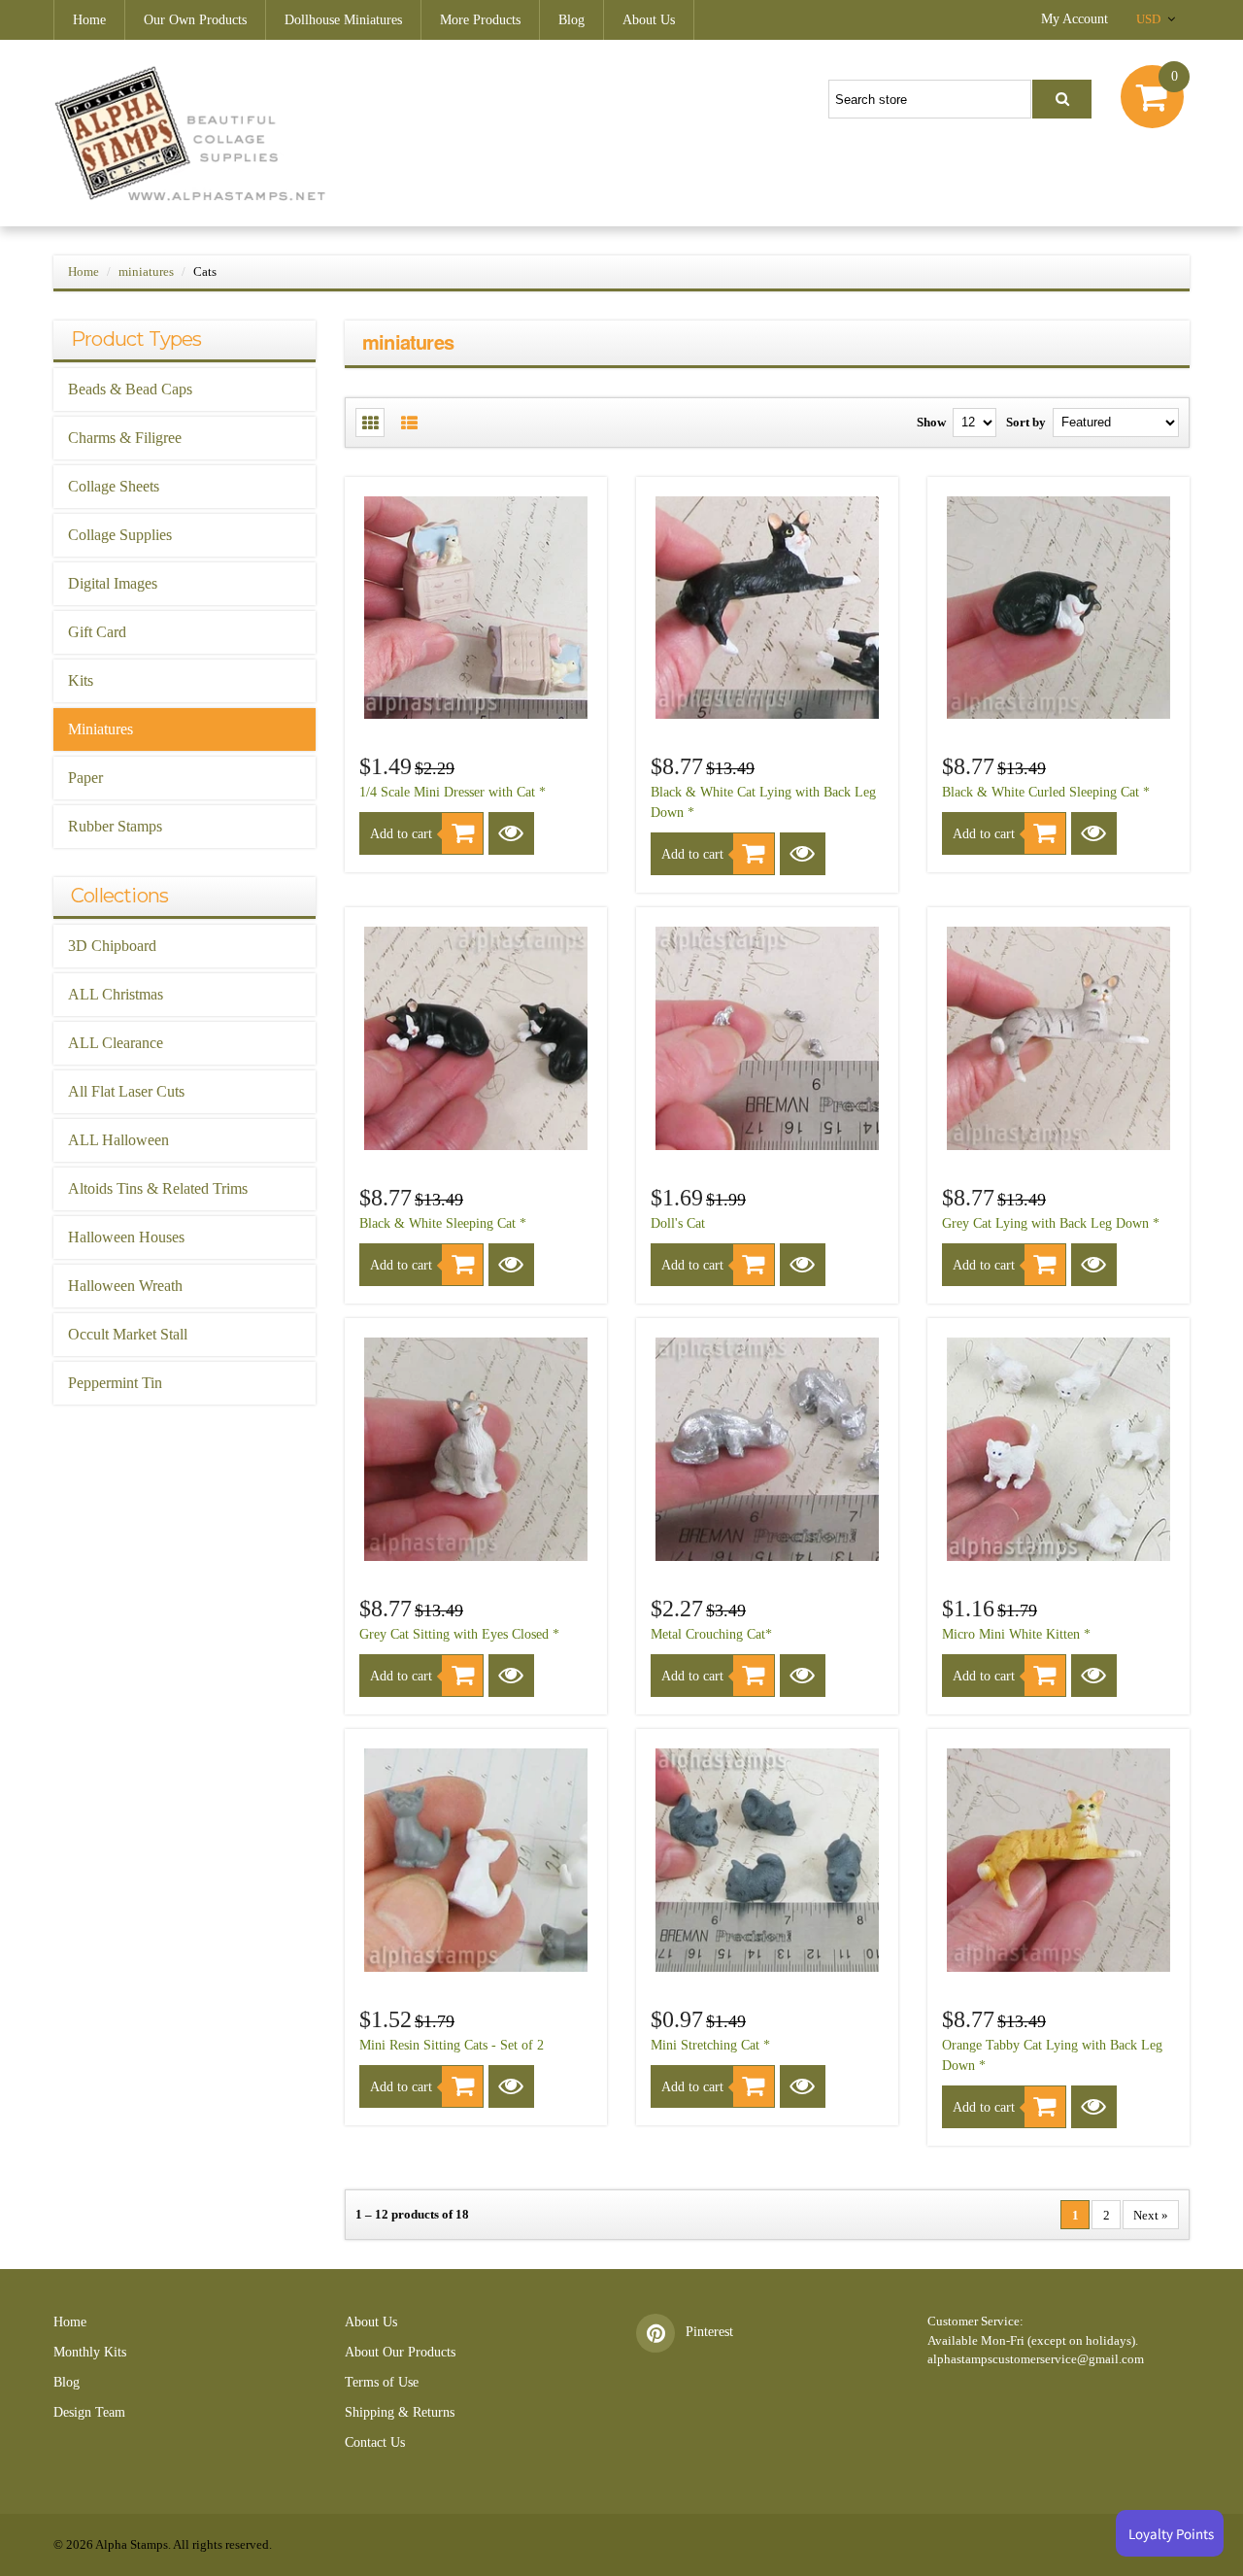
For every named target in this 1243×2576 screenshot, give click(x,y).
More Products (480, 20)
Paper (85, 778)
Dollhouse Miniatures (343, 20)
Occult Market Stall (128, 1334)
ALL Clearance (116, 1043)
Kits (81, 680)
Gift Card (97, 632)
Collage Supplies (120, 535)
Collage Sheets (114, 486)
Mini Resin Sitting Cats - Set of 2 (452, 2045)
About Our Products (400, 2352)
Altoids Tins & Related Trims (158, 1188)
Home (89, 20)
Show (931, 422)
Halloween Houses (126, 1237)
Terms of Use (382, 2382)
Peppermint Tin (115, 1383)
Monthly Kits (90, 2352)
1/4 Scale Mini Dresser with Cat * (453, 792)
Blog (571, 20)
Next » (1151, 2215)
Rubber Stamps (115, 826)
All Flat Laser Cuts (126, 1091)
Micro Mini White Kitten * (1016, 1634)
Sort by (1026, 422)
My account (1075, 19)
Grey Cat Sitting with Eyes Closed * (459, 1634)
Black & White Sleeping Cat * (443, 1223)
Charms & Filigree (125, 438)
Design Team (89, 2412)
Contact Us (375, 2442)
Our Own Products (195, 20)
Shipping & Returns (400, 2412)
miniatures (146, 271)
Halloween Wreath (125, 1286)
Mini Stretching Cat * (710, 2045)
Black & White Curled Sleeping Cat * (1046, 792)
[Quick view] (511, 833)
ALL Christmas (116, 994)
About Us (649, 20)
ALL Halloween (118, 1140)
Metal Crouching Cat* (711, 1634)
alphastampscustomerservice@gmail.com (1036, 2359)
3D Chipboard (112, 946)
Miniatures (101, 729)
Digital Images (113, 583)
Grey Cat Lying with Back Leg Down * (1051, 1223)
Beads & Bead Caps (130, 389)
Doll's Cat (678, 1223)
